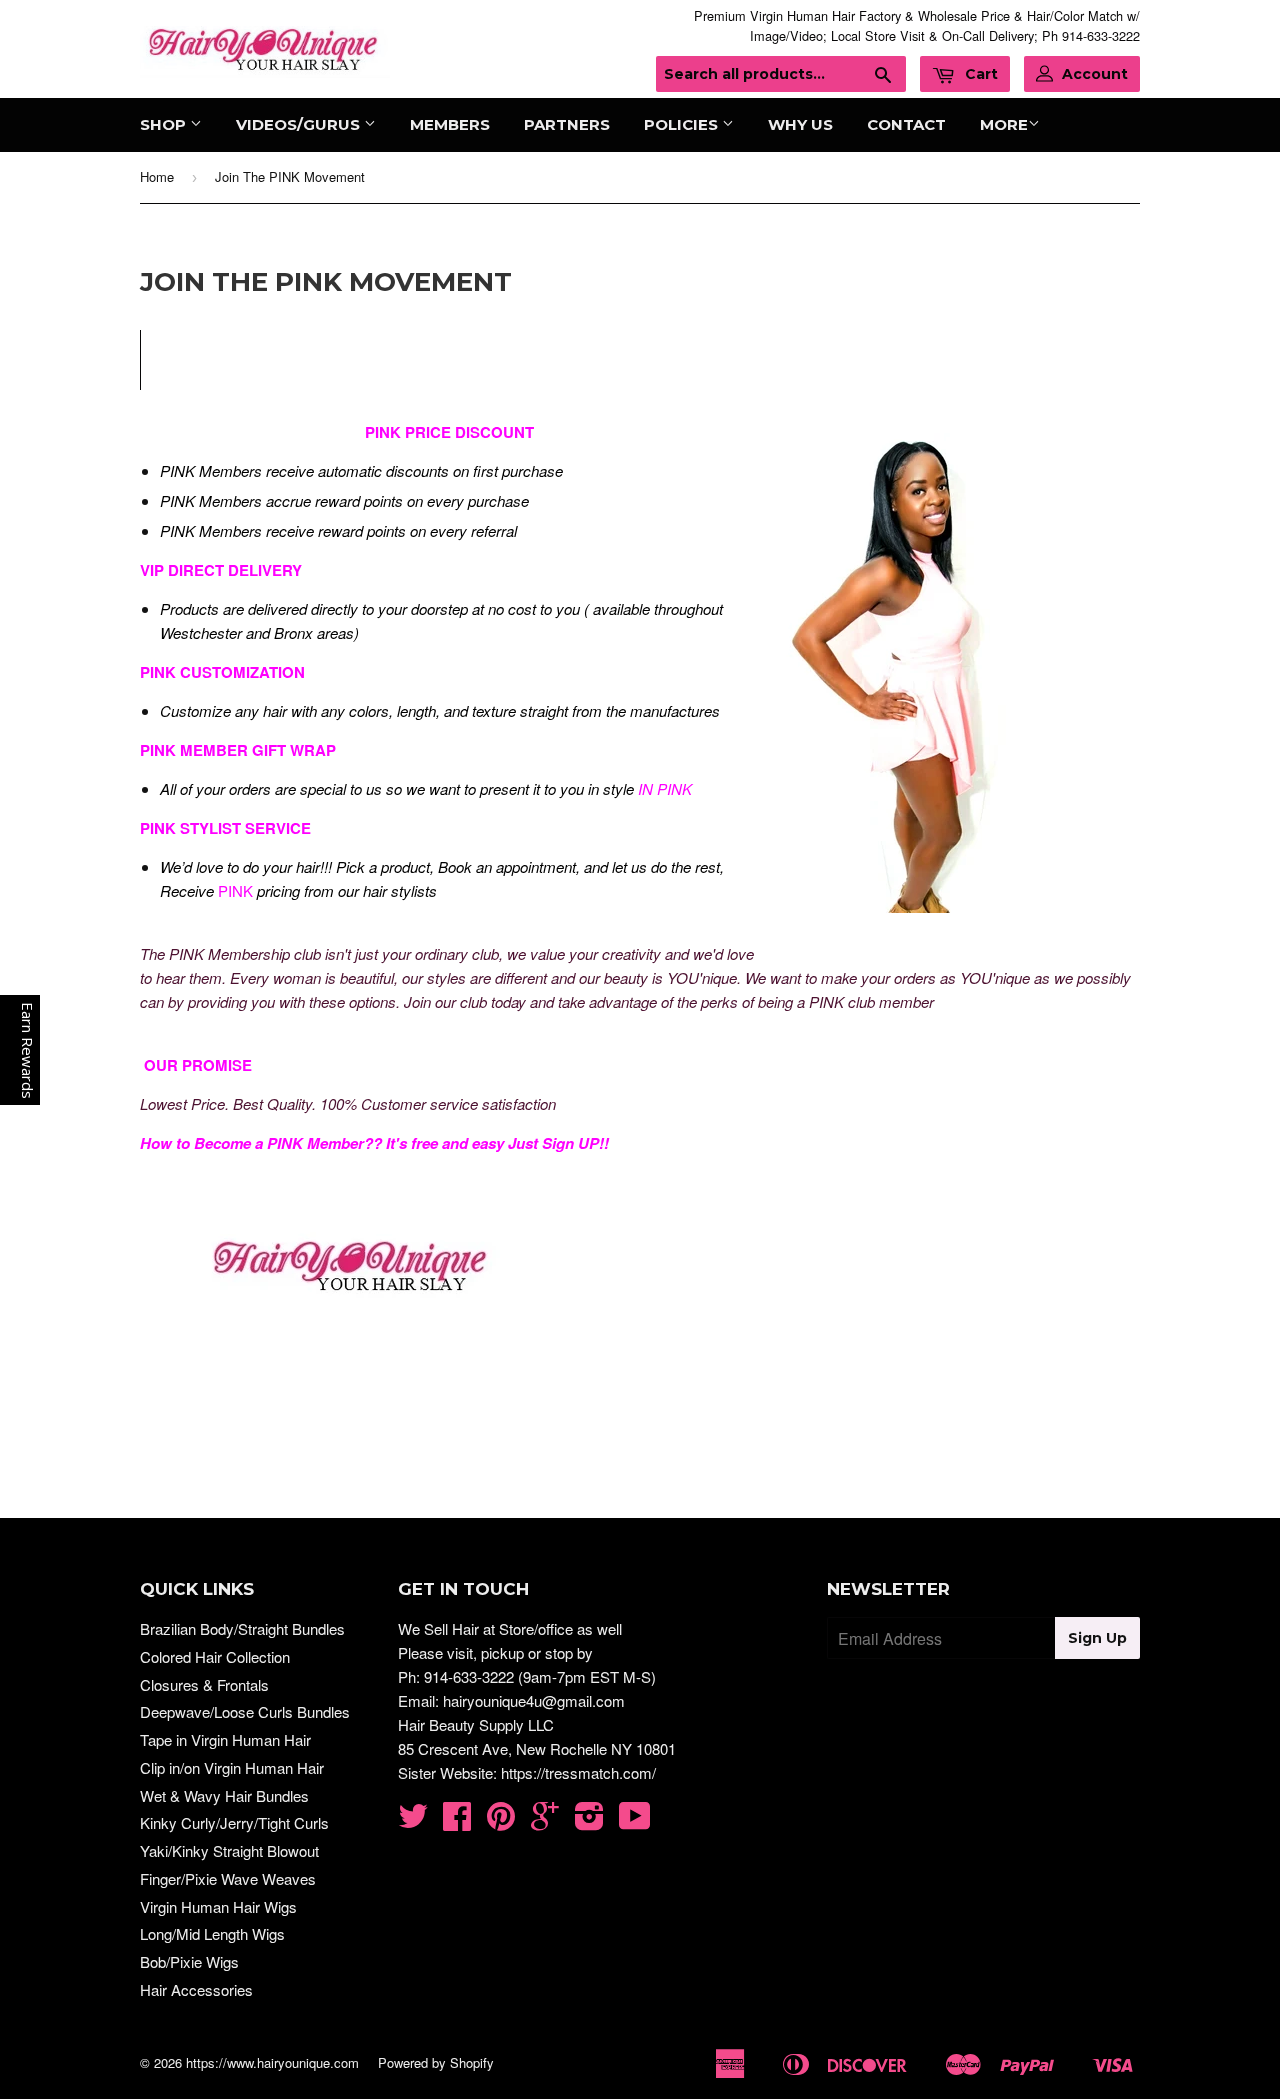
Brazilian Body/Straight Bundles (242, 1628)
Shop (165, 124)
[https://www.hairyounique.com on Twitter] (413, 1821)
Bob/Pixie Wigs (189, 1961)
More (1004, 124)
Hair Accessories (196, 1989)
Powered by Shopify (436, 2062)
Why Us (800, 124)
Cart (979, 74)
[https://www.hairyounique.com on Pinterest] (501, 1821)
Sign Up (1097, 1638)
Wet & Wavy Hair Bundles (224, 1795)
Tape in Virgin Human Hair (225, 1739)
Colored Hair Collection (215, 1656)
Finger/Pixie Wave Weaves (228, 1878)
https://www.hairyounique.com (272, 2062)
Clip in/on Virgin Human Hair (232, 1767)
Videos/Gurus (300, 124)
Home (157, 176)
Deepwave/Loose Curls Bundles (245, 1711)
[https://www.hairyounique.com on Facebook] (457, 1821)
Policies (683, 124)
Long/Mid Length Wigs (212, 1933)
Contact (906, 124)
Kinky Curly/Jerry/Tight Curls (234, 1822)
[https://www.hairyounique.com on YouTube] (635, 1821)
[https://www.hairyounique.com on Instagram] (589, 1821)
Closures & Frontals (204, 1684)
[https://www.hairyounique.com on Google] (545, 1821)
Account (1095, 74)
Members (450, 124)
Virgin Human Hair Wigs (218, 1906)
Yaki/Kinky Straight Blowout (229, 1850)
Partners (567, 124)
